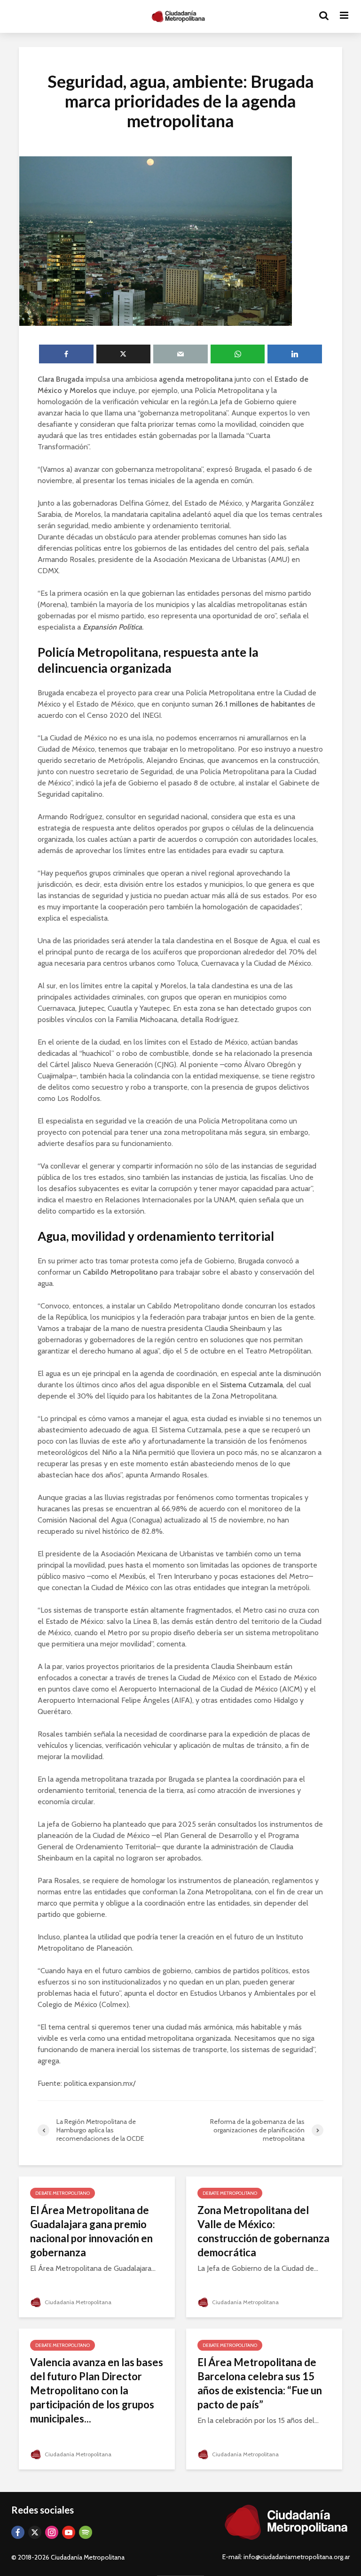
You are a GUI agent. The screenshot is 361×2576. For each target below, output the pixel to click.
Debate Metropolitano (63, 2193)
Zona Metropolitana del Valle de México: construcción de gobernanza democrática (263, 2231)
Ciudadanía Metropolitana (77, 2302)
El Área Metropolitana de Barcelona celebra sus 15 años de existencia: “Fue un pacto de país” (260, 2383)
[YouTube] (69, 2532)
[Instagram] (52, 2532)
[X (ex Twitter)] (35, 2532)
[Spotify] (86, 2532)
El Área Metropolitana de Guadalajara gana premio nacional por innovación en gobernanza (91, 2231)
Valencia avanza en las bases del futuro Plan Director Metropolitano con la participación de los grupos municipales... (97, 2390)
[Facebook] (18, 2532)
